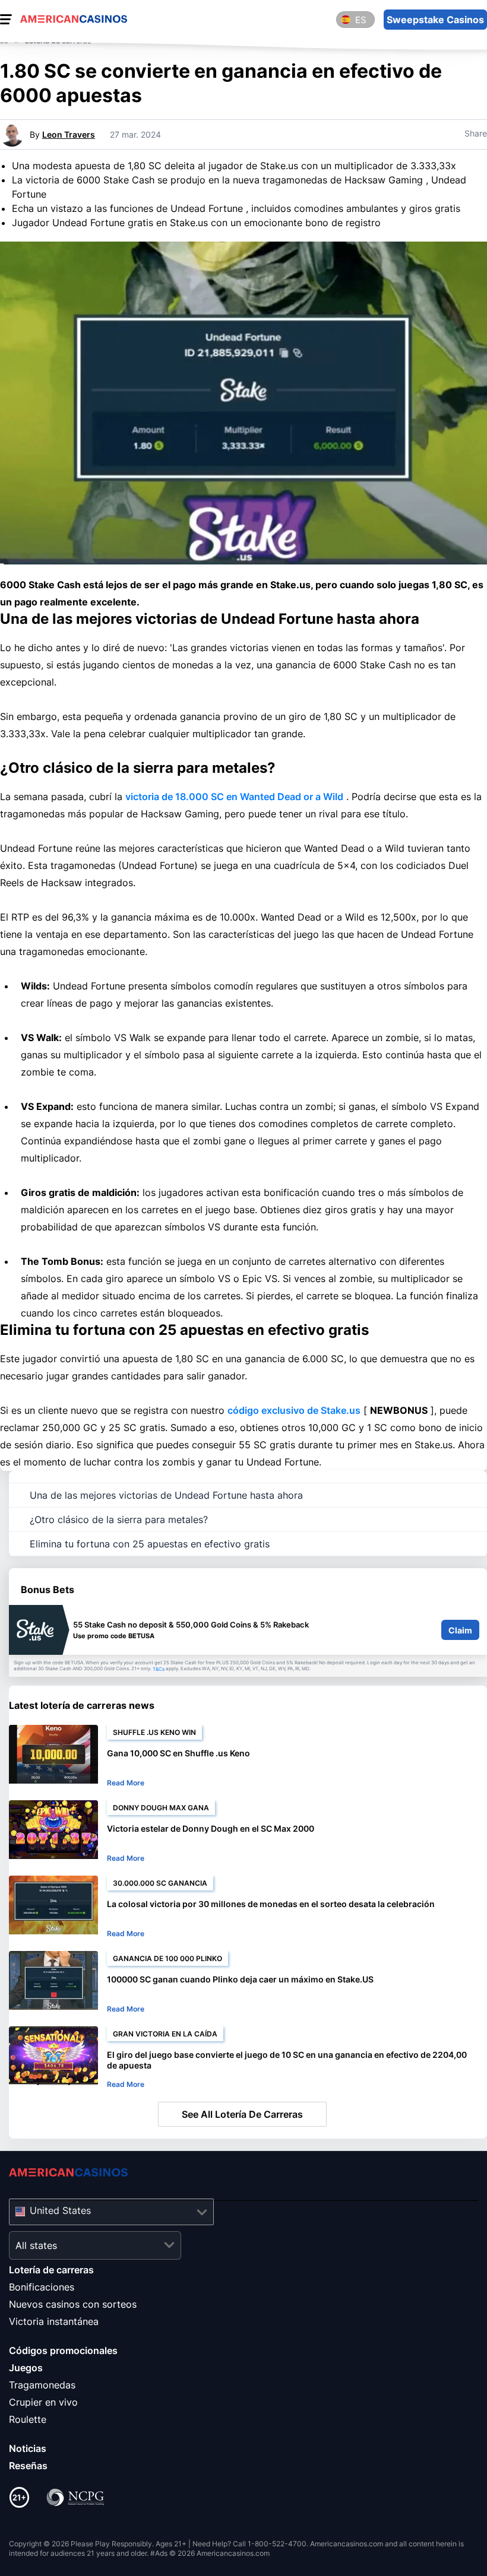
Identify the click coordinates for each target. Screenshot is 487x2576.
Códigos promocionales (63, 2350)
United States (60, 2210)
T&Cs (159, 1669)
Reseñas (28, 2466)
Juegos (26, 2368)
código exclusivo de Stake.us (294, 1410)
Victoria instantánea (54, 2321)
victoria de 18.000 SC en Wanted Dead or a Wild (234, 797)
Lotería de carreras (51, 2270)
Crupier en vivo (43, 2402)
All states (36, 2245)
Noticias (28, 2448)
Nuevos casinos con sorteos (73, 2304)
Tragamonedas (42, 2385)
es (361, 20)
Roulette (28, 2419)
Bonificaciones (42, 2287)
